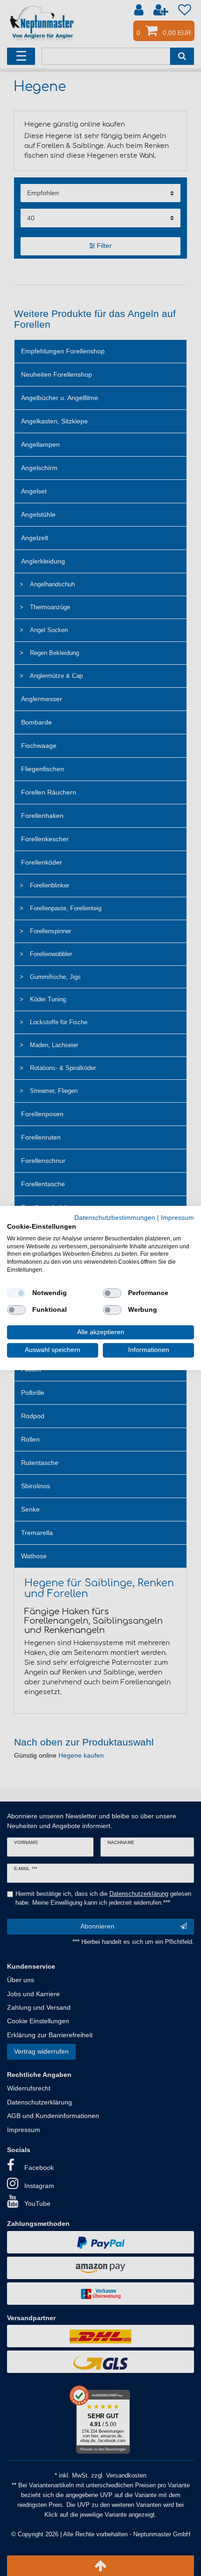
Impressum (177, 1218)
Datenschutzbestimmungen (115, 1218)
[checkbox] (16, 1293)
